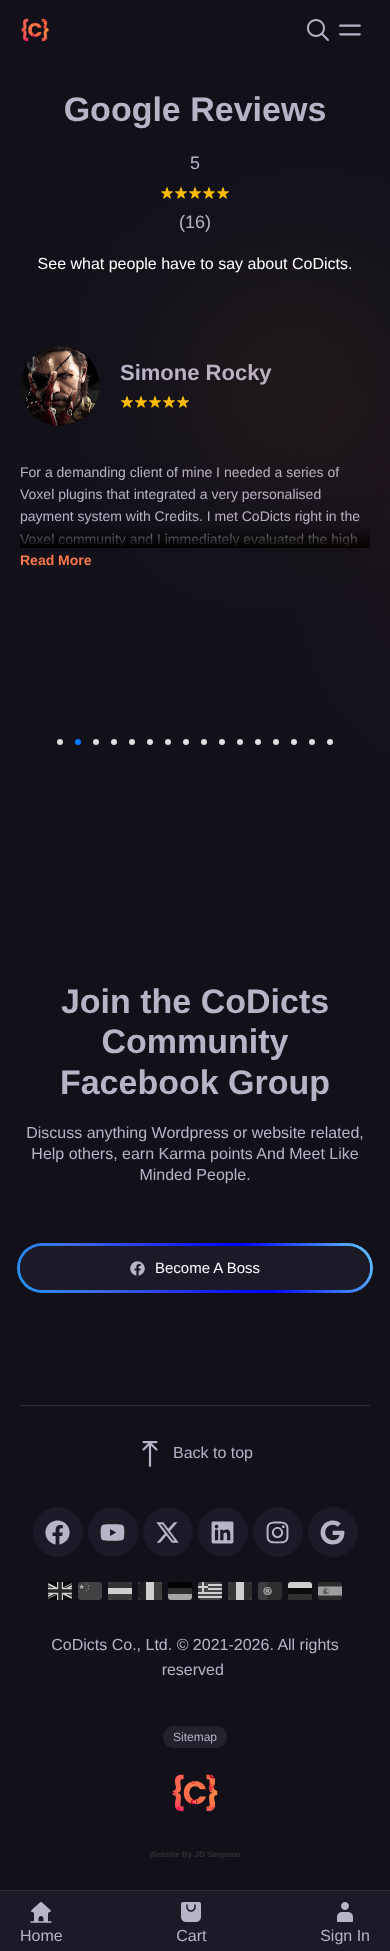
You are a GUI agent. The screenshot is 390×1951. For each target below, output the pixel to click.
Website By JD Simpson (194, 1854)
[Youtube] (113, 1532)
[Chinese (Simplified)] (90, 1589)
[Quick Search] (314, 30)
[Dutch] (120, 1589)
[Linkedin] (223, 1532)
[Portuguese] (270, 1589)
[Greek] (210, 1589)
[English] (60, 1589)
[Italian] (240, 1589)
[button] (191, 1921)
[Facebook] (58, 1532)
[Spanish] (330, 1589)
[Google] (333, 1532)
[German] (180, 1589)
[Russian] (300, 1589)
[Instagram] (278, 1532)
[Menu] (350, 30)
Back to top (213, 1453)
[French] (150, 1589)
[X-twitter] (168, 1532)
